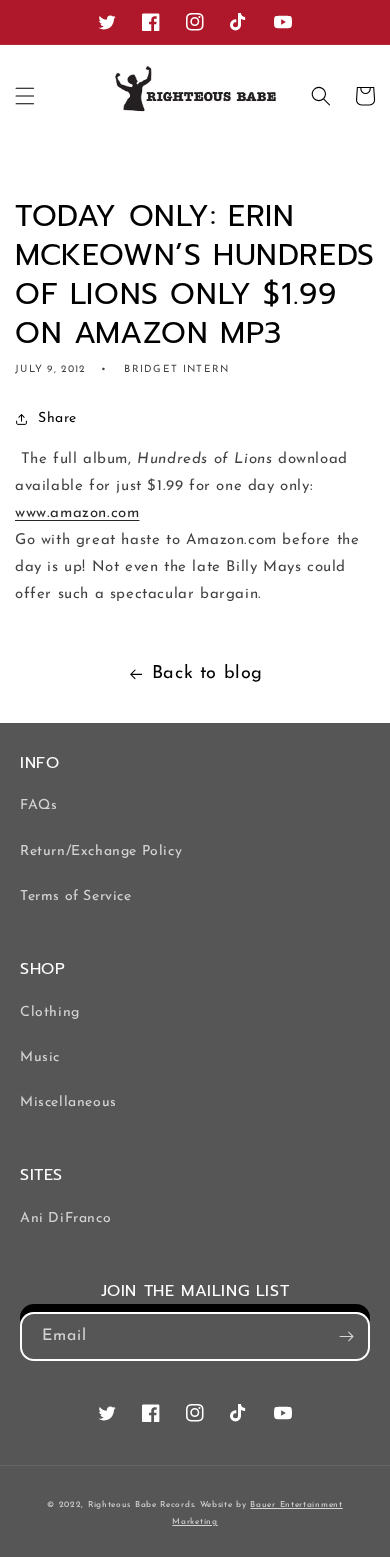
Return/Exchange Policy (101, 851)
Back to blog (207, 674)
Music (40, 1057)
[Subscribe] (346, 1336)
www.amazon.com (77, 513)
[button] (25, 96)
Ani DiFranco (65, 1218)
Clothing (50, 1012)
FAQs (38, 805)
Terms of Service (76, 896)
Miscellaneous (68, 1102)
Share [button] (57, 418)
